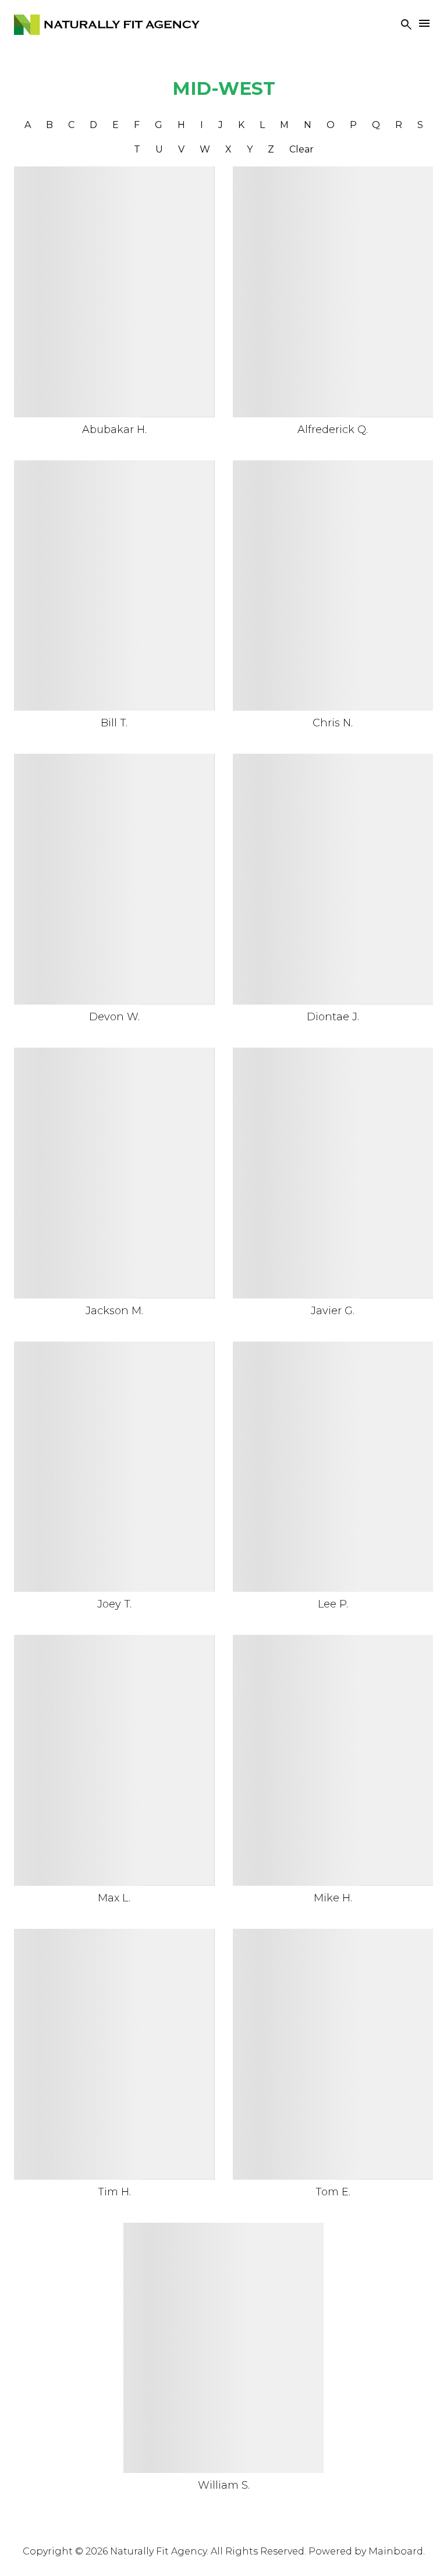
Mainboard (396, 2551)
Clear (301, 149)
